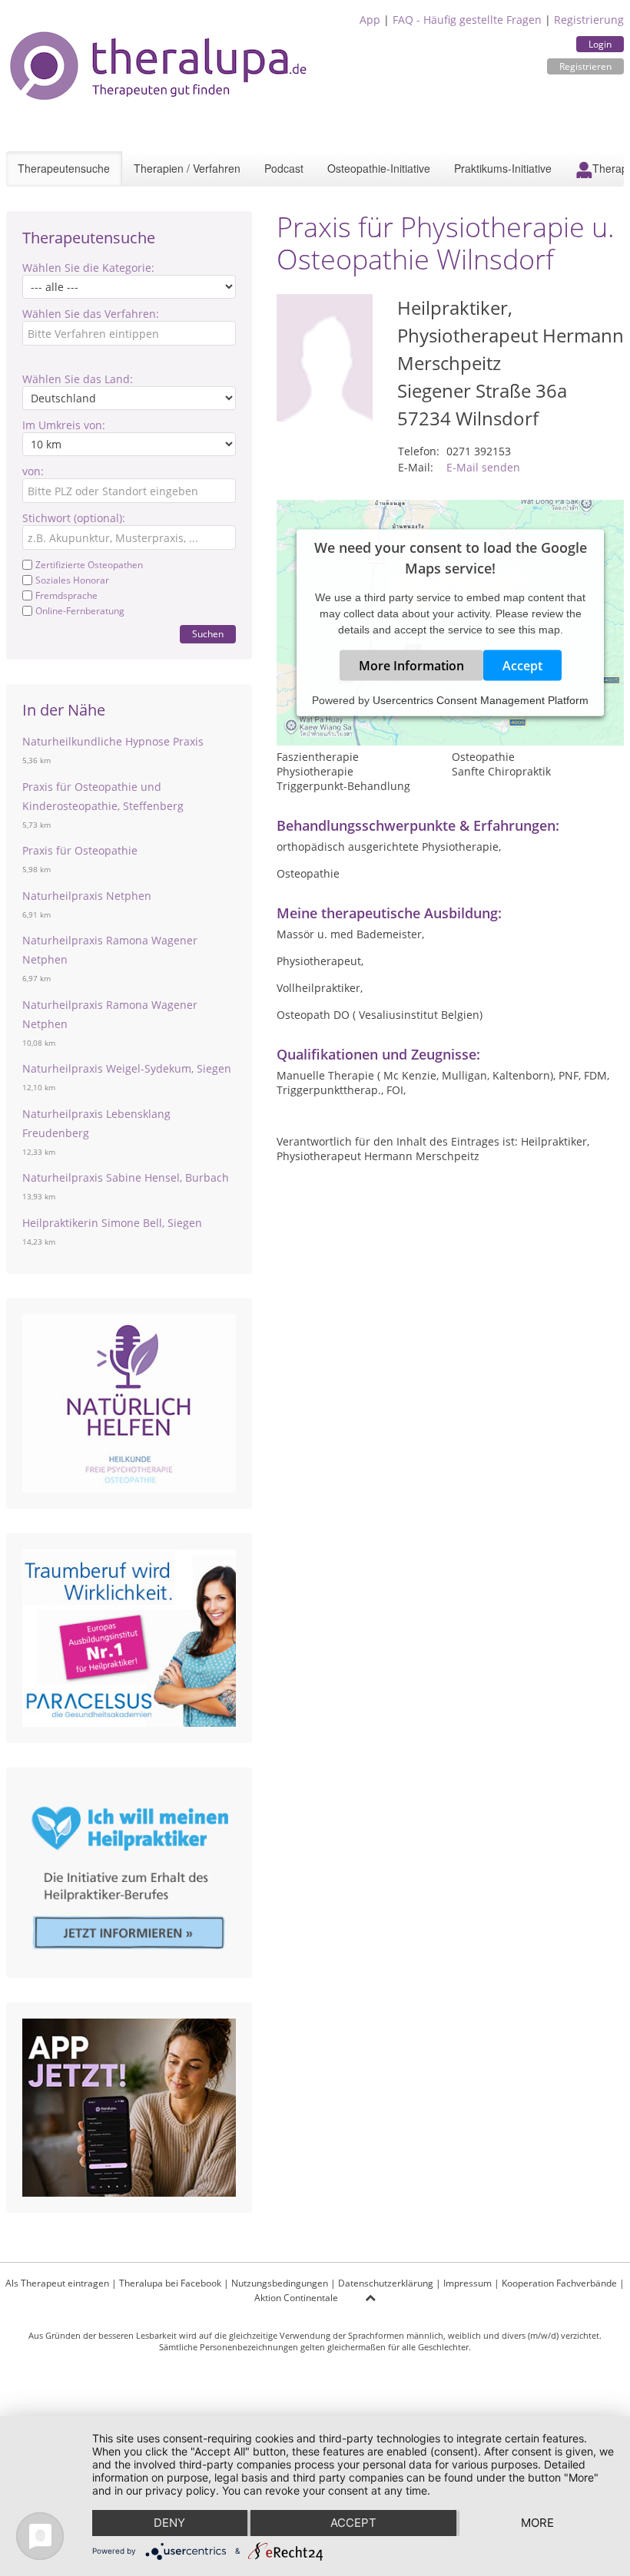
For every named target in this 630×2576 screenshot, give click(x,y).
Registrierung (589, 20)
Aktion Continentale (296, 2298)
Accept (522, 666)
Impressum (468, 2283)
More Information (411, 666)
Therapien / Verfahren (187, 168)
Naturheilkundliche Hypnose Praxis (113, 741)
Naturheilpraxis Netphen (87, 896)
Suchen (208, 634)
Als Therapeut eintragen (57, 2283)
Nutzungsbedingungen (280, 2283)
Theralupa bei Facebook (170, 2283)
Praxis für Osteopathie (80, 850)
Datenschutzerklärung (386, 2283)
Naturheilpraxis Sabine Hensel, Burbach (126, 1177)
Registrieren (585, 66)
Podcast (284, 168)
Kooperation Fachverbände (559, 2283)
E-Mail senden (483, 467)
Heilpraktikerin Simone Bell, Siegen (112, 1223)
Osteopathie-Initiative (379, 168)
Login (600, 44)
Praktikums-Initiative (503, 168)
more (537, 2523)
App (370, 20)
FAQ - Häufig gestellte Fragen (467, 20)
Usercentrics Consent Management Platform (481, 700)
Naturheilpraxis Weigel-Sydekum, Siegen (127, 1068)
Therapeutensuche (64, 168)
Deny (169, 2523)
